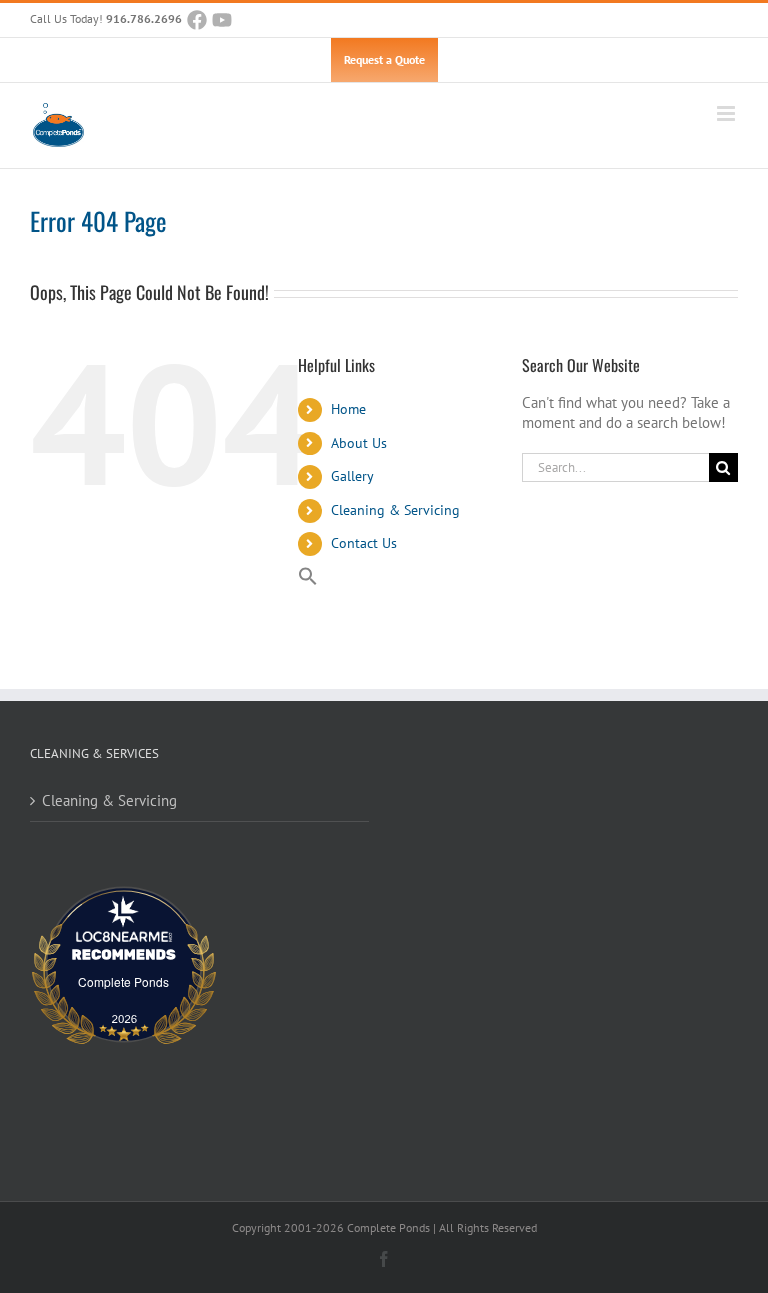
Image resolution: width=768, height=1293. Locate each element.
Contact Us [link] (364, 543)
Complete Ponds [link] (123, 981)
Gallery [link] (352, 476)
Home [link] (348, 409)
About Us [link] (359, 443)
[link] (197, 20)
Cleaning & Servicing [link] (395, 510)
